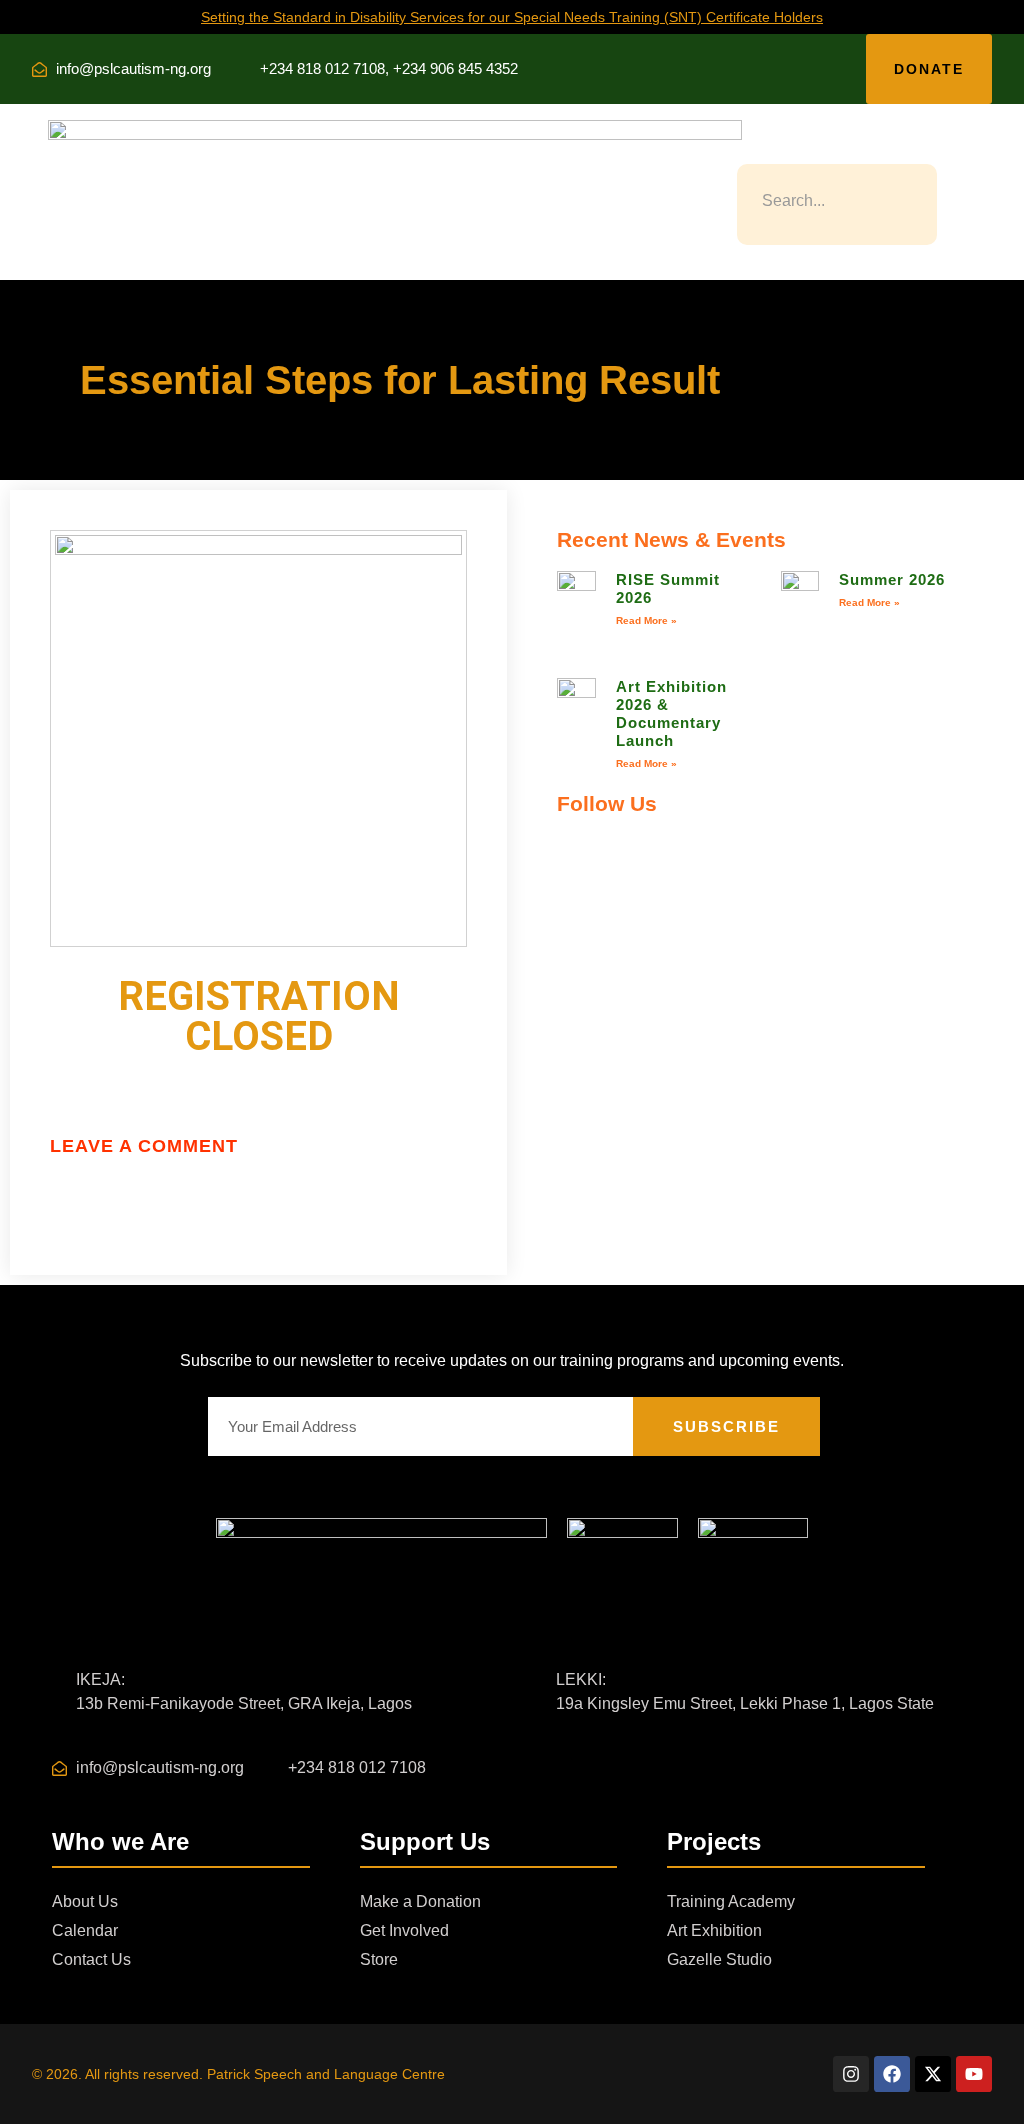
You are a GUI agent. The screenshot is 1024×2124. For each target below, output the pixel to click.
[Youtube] (974, 2074)
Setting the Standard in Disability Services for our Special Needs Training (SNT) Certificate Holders (512, 17)
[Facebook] (892, 2074)
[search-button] (746, 148)
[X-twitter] (933, 2074)
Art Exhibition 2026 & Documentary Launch (671, 713)
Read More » (646, 620)
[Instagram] (851, 2074)
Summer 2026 (892, 579)
